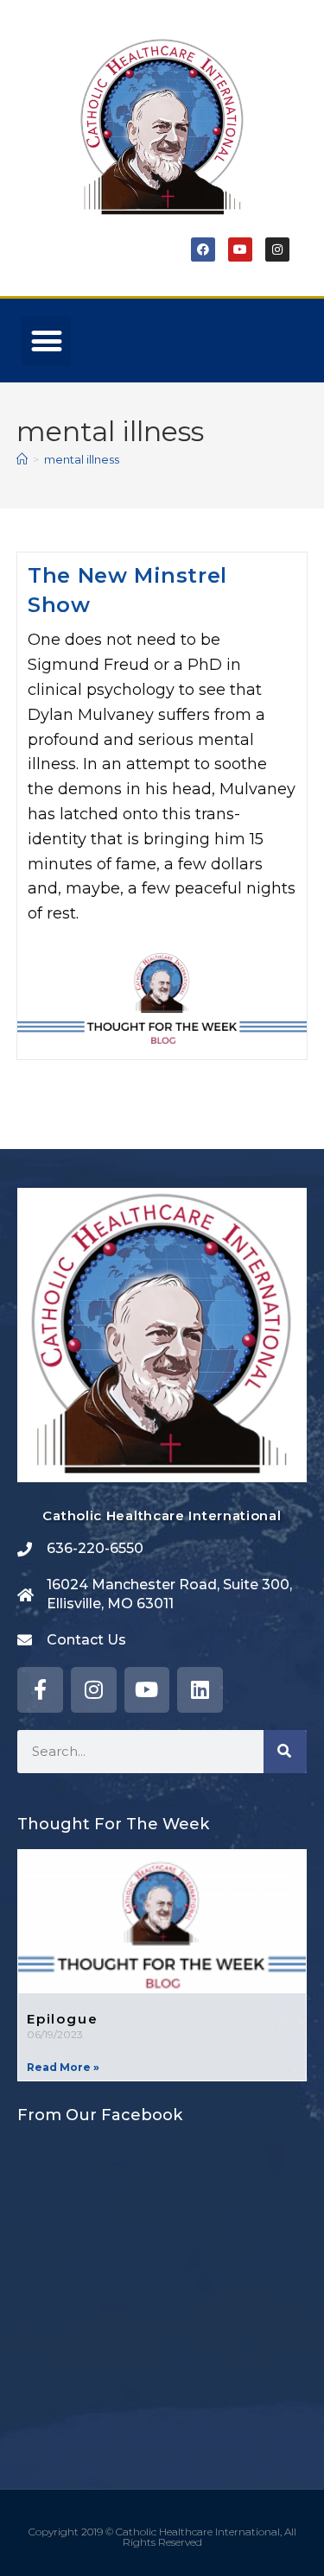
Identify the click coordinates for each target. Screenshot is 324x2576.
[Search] (285, 1752)
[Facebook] (203, 249)
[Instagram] (277, 249)
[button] (46, 341)
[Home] (22, 459)
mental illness (82, 459)
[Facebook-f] (40, 1690)
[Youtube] (240, 249)
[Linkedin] (200, 1690)
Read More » (63, 2067)
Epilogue (62, 2019)
